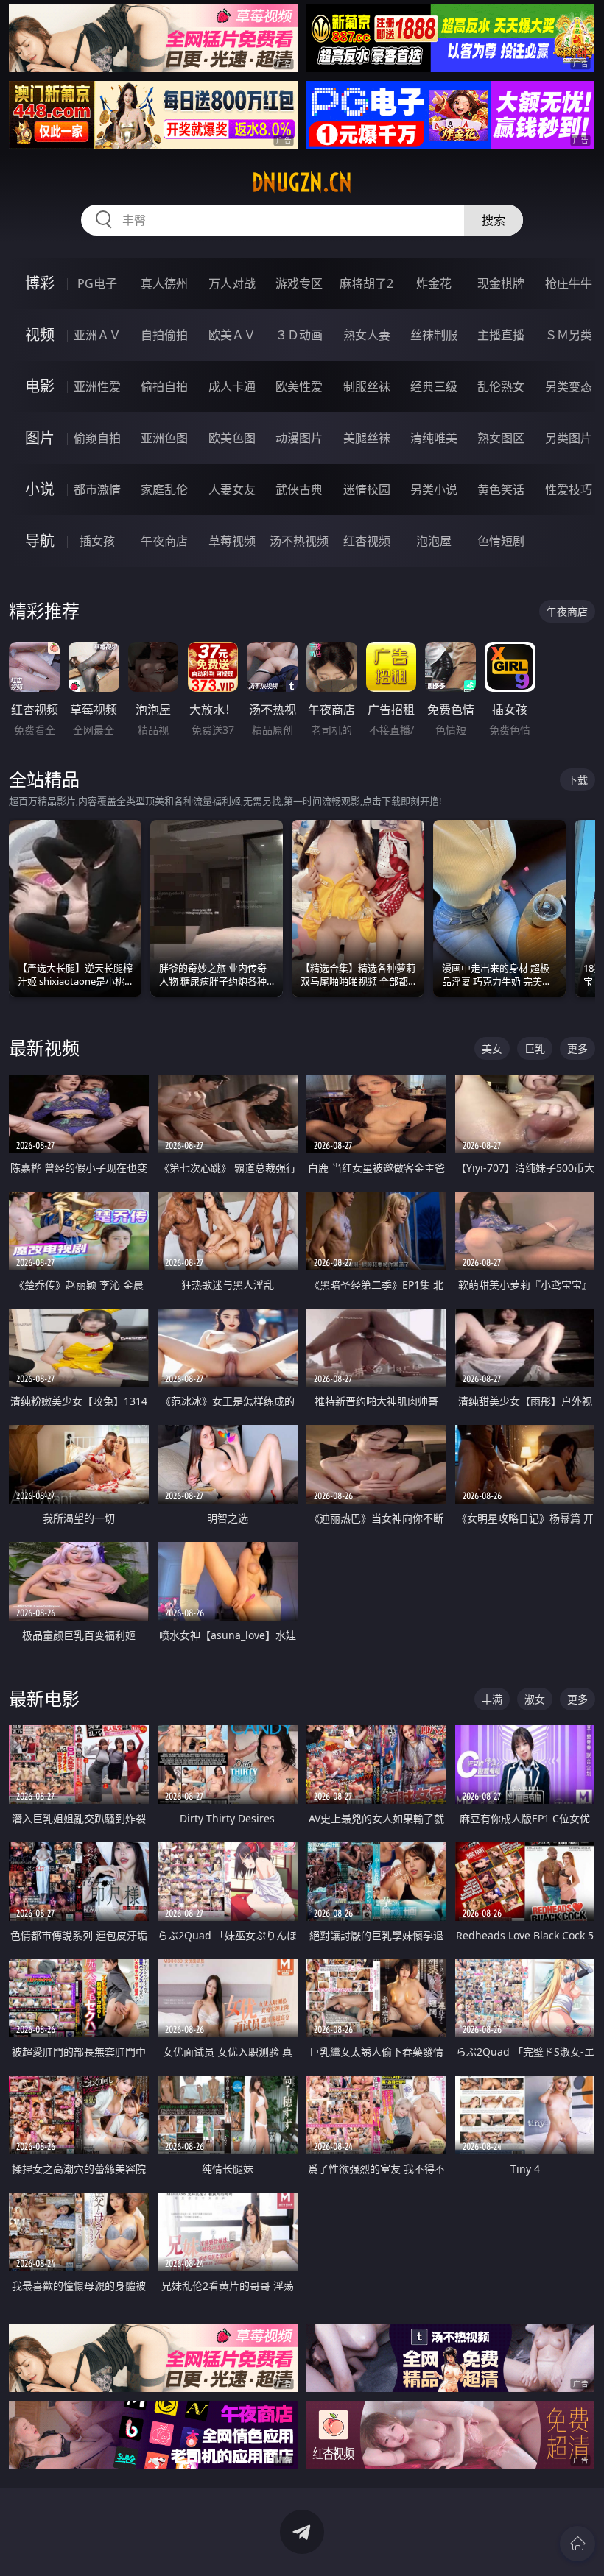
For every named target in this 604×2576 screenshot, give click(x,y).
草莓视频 (232, 541)
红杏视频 (367, 541)
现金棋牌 (501, 283)
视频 (40, 335)
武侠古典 (299, 489)
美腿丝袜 (367, 438)
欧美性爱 (299, 386)
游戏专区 (299, 283)
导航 (40, 541)
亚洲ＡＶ (97, 335)
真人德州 (164, 283)
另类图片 (569, 438)
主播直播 (501, 335)
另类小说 (434, 489)
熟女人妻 (367, 335)
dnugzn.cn (302, 183)
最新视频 (44, 1048)
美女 (492, 1048)
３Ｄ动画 (299, 335)
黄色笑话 (501, 489)
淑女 (535, 1699)
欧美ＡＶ (232, 335)
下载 (577, 780)
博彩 (40, 283)
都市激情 (97, 489)
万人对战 (232, 283)
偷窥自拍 (97, 438)
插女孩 (97, 541)
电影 (40, 386)
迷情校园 (367, 489)
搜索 (494, 220)
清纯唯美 (434, 438)
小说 (40, 489)
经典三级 (434, 386)
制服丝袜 (367, 386)
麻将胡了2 (366, 283)
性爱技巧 (569, 489)
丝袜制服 (434, 335)
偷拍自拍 (164, 386)
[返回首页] (577, 2544)
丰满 (492, 1699)
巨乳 (535, 1048)
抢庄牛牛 (569, 283)
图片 (40, 438)
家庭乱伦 (164, 489)
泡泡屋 (434, 541)
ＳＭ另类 (569, 335)
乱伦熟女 (501, 386)
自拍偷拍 (164, 335)
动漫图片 (299, 438)
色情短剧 (501, 541)
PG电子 (97, 283)
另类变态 (569, 386)
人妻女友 (232, 489)
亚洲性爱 (97, 386)
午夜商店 (164, 541)
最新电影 (44, 1698)
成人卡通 (232, 386)
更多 (577, 1048)
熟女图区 (501, 438)
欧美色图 (232, 438)
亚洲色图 (164, 438)
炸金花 (434, 283)
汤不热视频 (299, 541)
